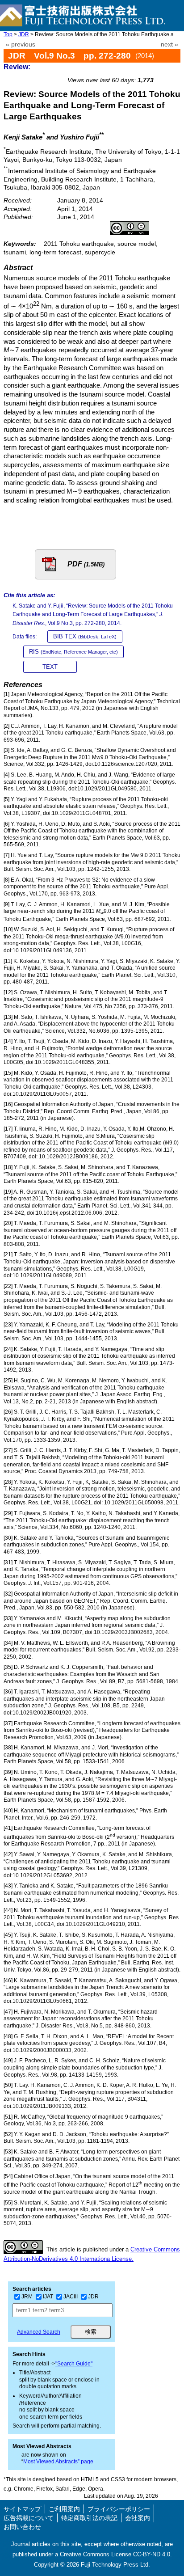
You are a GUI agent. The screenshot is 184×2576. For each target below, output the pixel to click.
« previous (21, 44)
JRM (27, 2297)
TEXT (50, 667)
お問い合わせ (22, 2527)
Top (8, 34)
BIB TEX (85, 636)
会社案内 (138, 2518)
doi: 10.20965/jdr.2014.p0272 (134, 70)
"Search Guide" (74, 2364)
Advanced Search (39, 2332)
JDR (24, 34)
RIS (73, 652)
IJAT (48, 2297)
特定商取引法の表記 (89, 2518)
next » (169, 44)
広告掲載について (29, 2518)
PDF (86, 564)
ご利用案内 (64, 2509)
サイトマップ (22, 2509)
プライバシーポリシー (119, 2509)
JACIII (71, 2297)
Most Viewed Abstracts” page (58, 2462)
